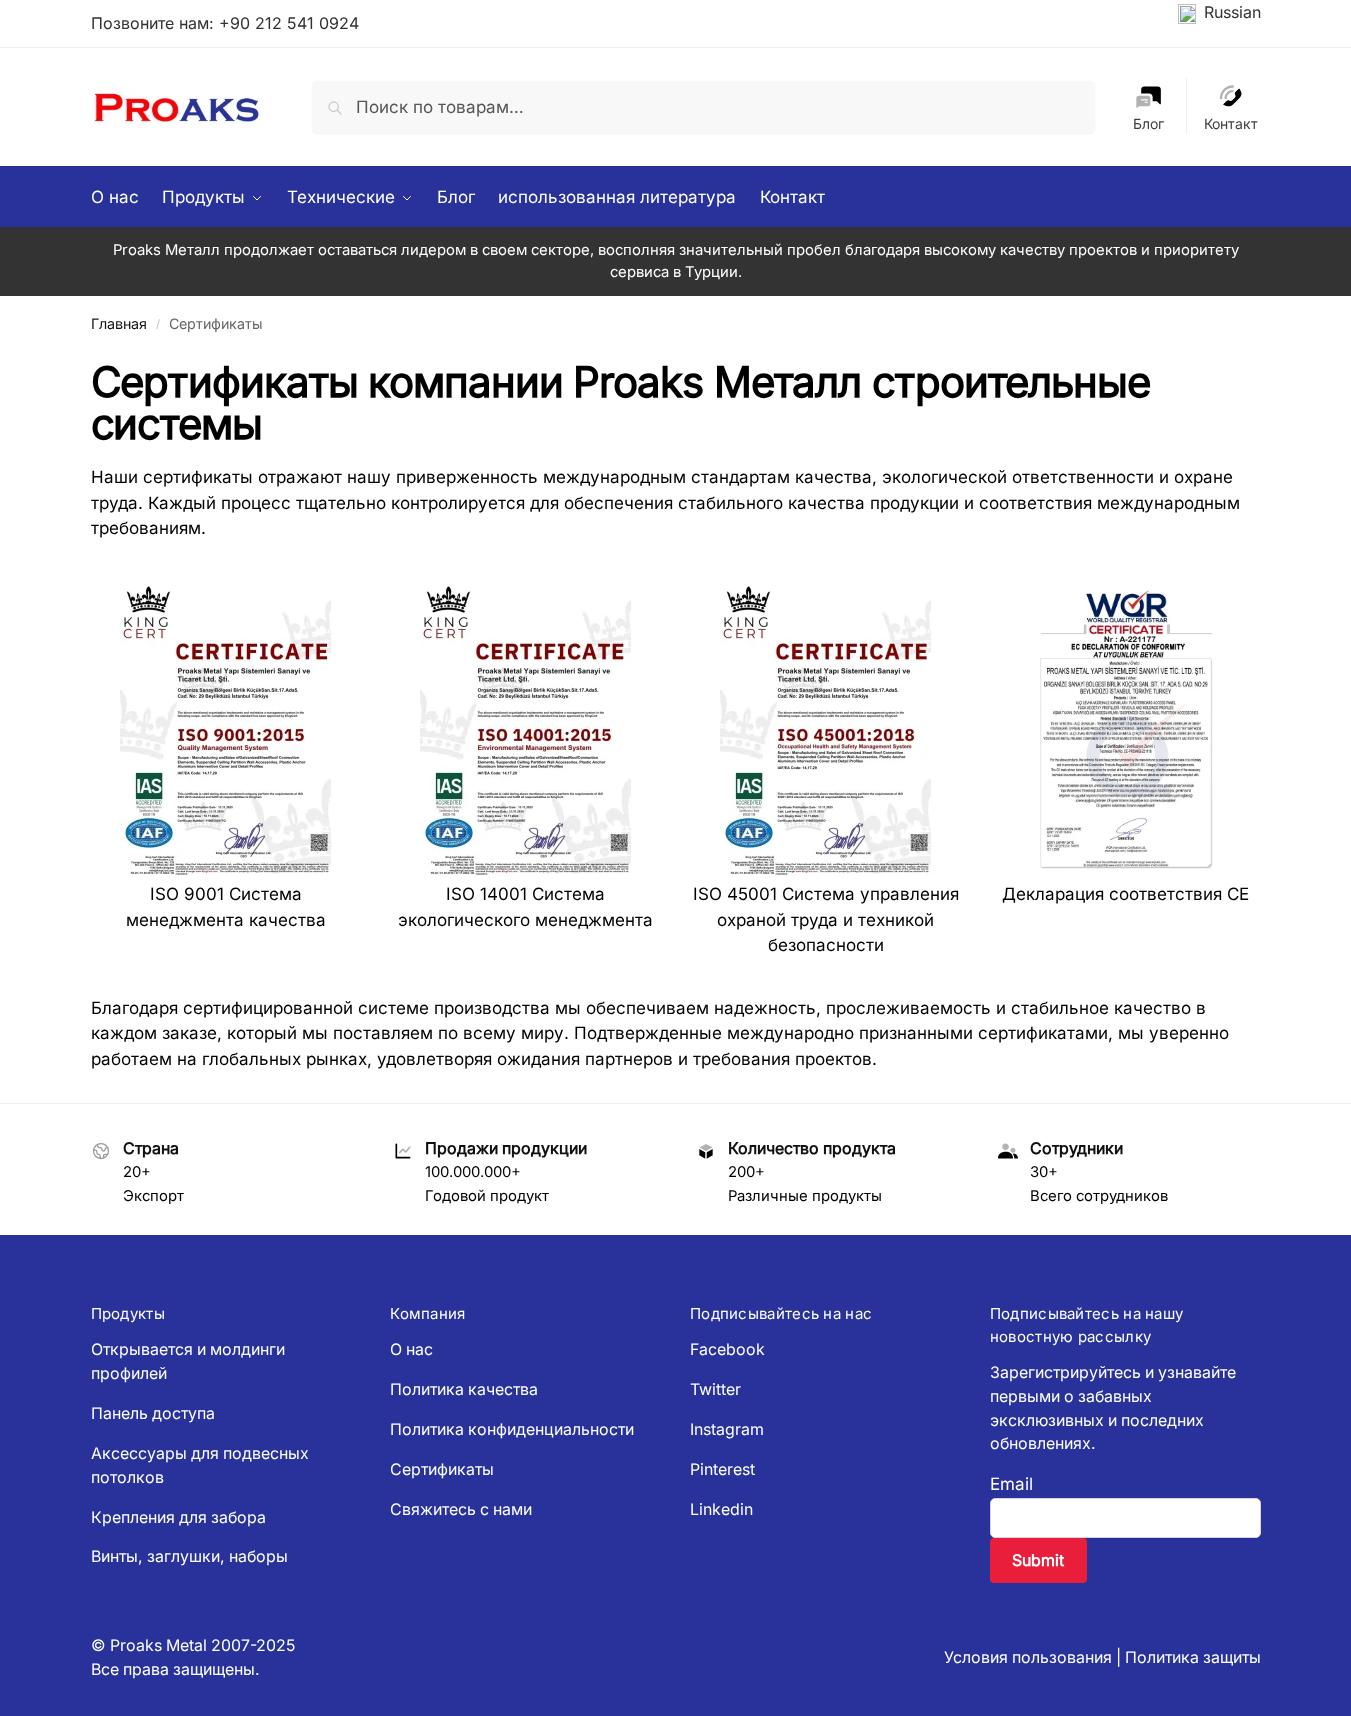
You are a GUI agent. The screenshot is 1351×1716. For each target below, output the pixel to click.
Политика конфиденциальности (512, 1429)
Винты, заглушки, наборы (189, 1556)
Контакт (1231, 123)
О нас (411, 1349)
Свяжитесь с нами (461, 1509)
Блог (1148, 123)
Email (1011, 1484)
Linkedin (721, 1509)
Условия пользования (1028, 1657)
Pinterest (722, 1469)
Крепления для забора (178, 1517)
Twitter (715, 1389)
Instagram (727, 1429)
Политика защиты (1193, 1657)
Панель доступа (153, 1413)
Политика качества (464, 1389)
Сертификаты (442, 1469)
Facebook (727, 1349)
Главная (119, 323)
